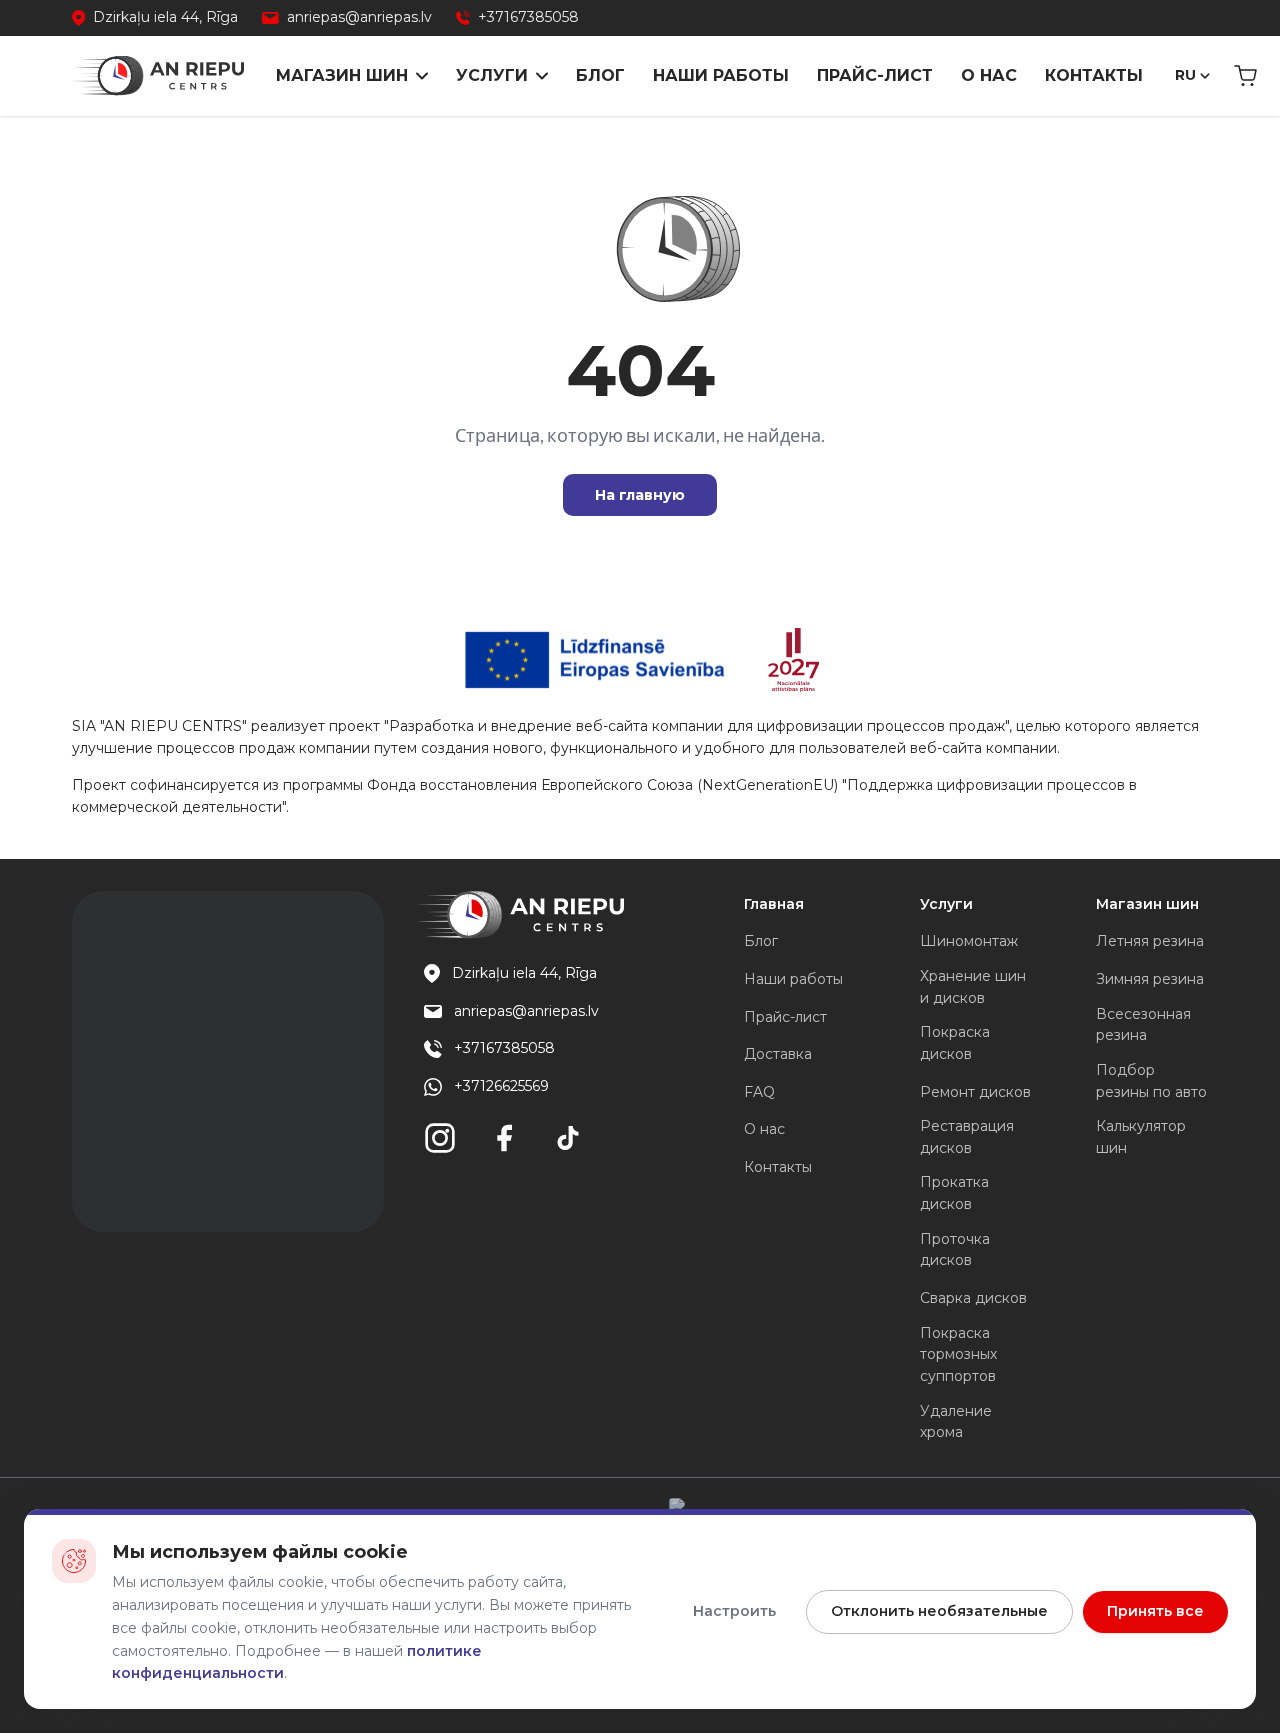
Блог (600, 75)
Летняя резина (1150, 941)
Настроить (734, 1611)
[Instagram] (440, 1138)
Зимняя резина (1150, 979)
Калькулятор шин (1141, 1137)
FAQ (759, 1092)
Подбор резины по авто (1151, 1081)
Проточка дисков (955, 1250)
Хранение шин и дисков (973, 987)
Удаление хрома (956, 1422)
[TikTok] (568, 1138)
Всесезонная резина (1143, 1025)
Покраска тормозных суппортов (958, 1354)
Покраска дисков (955, 1043)
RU (1185, 75)
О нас (989, 75)
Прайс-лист (875, 75)
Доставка (778, 1054)
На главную (640, 495)
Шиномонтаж (969, 941)
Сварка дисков (973, 1298)
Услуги (492, 75)
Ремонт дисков (975, 1092)
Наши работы (721, 75)
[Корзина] (1245, 76)
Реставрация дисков (967, 1137)
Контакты (1094, 75)
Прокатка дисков (954, 1193)
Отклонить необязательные (939, 1611)
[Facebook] (504, 1138)
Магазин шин (342, 75)
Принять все (1155, 1611)
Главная (774, 904)
